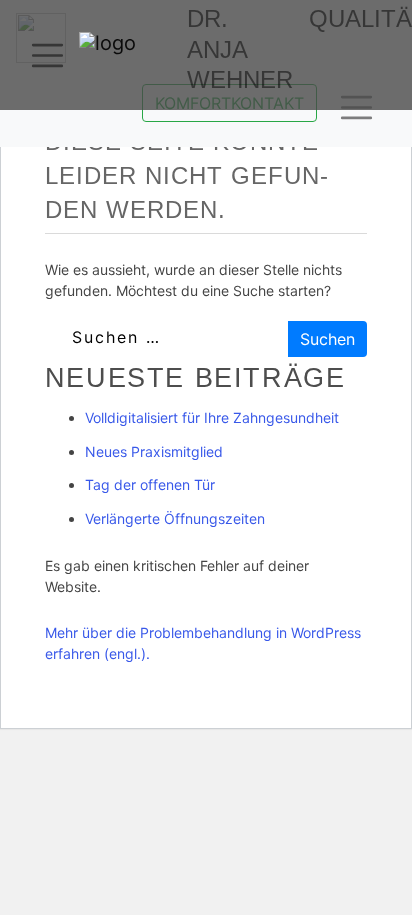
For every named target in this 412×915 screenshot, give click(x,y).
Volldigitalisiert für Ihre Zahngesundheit (212, 417)
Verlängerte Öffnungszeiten (175, 518)
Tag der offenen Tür (150, 484)
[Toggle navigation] (47, 55)
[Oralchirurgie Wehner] (129, 51)
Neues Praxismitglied (154, 451)
